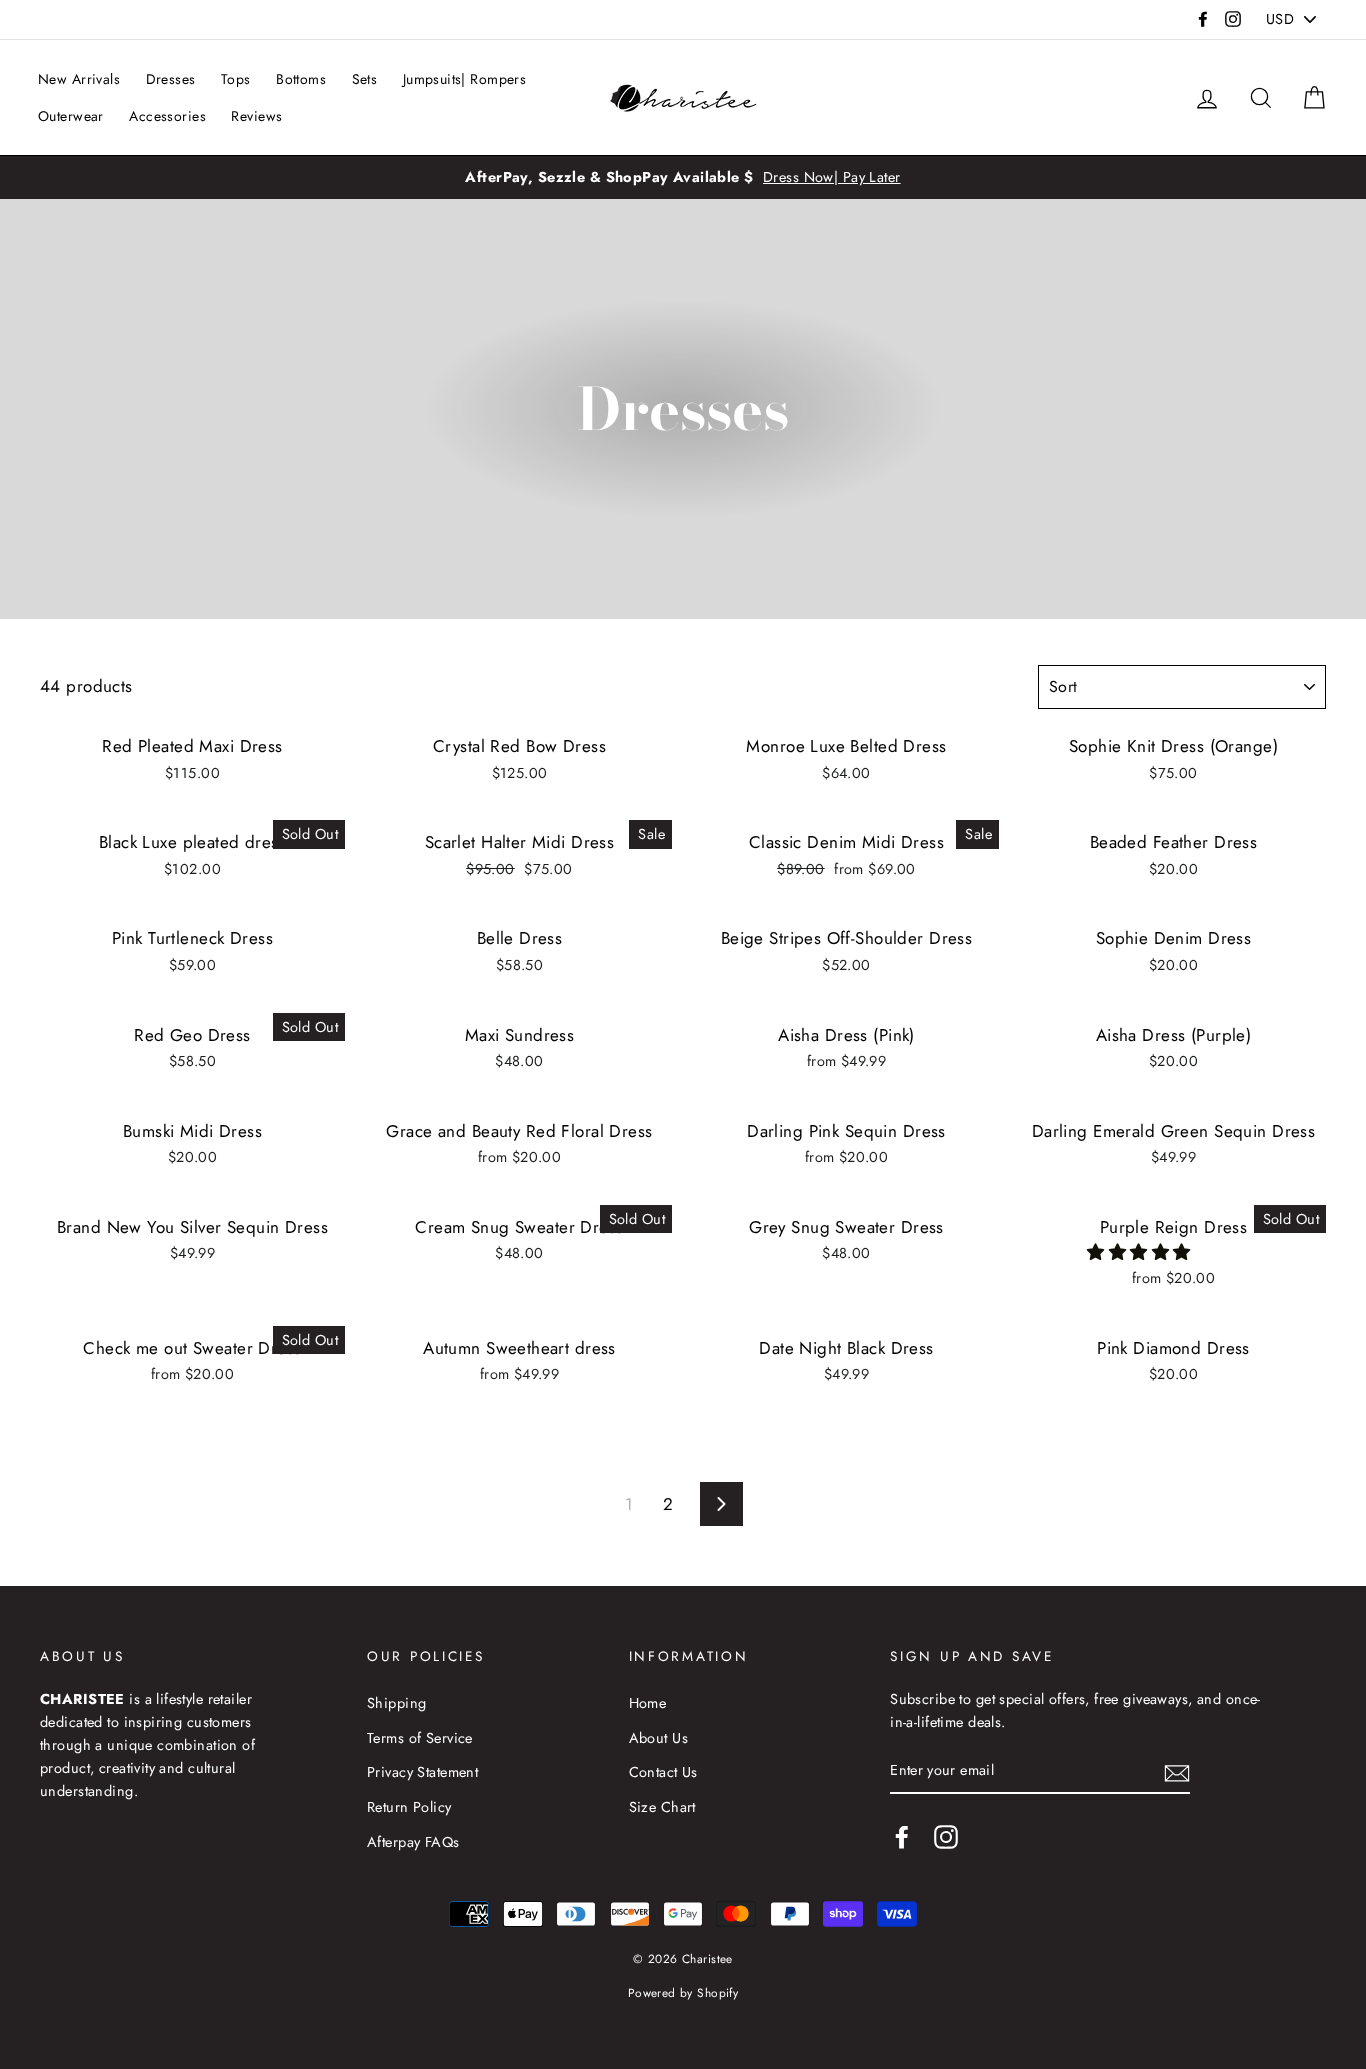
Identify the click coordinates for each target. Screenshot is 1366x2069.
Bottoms (301, 79)
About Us (658, 1738)
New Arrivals (79, 79)
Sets (365, 79)
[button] (1141, 1252)
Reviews (256, 116)
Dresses (171, 79)
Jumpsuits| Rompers (465, 79)
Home (648, 1703)
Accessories (167, 116)
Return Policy (409, 1807)
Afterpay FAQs (413, 1842)
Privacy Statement (422, 1772)
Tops (236, 79)
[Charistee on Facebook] (902, 1836)
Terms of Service (420, 1738)
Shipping (396, 1703)
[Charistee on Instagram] (946, 1836)
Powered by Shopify (683, 1992)
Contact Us (663, 1772)
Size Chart (662, 1807)
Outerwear (71, 116)
